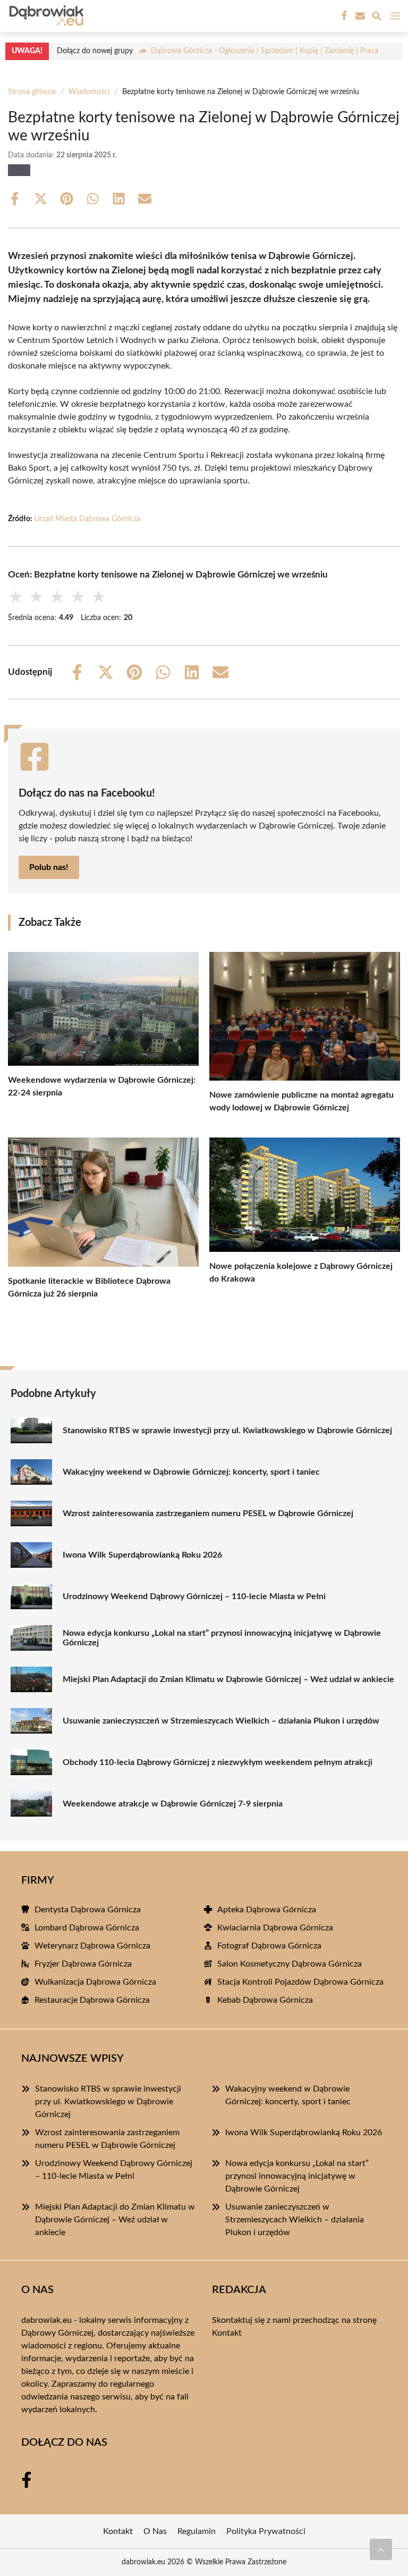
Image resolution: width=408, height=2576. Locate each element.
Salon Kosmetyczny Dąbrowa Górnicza (290, 1964)
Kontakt (227, 2333)
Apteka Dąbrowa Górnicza (267, 1910)
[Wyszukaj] (377, 18)
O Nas (155, 2531)
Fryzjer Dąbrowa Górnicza (83, 1964)
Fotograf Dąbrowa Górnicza (269, 1946)
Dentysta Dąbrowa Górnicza (88, 1910)
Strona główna (32, 92)
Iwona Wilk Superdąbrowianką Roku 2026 (142, 1555)
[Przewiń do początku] (381, 2549)
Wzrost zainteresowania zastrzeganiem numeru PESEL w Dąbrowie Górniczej (208, 1513)
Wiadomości (89, 92)
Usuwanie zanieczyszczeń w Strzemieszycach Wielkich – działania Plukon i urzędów (221, 1721)
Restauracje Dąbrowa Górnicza (92, 2000)
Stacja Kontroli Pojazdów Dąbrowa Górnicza (300, 1982)
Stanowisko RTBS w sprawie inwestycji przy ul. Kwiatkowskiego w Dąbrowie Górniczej (227, 1431)
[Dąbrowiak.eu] (45, 16)
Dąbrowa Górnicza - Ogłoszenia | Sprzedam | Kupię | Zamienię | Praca (265, 51)
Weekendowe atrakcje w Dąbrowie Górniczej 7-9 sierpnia (173, 1804)
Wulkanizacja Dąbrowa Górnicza (95, 1982)
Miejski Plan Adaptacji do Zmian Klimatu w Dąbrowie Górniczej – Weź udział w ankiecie (228, 1679)
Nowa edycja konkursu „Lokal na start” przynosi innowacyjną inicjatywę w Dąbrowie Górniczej (222, 1638)
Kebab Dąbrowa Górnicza (265, 2000)
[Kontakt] (359, 16)
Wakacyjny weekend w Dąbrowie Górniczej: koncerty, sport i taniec (191, 1472)
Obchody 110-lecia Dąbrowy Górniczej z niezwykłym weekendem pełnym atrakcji (218, 1762)
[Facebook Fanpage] (343, 16)
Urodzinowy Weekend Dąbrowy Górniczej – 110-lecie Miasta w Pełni (194, 1596)
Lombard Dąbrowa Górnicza (87, 1928)
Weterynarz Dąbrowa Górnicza (92, 1946)
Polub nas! (49, 867)
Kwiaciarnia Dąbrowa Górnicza (275, 1928)
